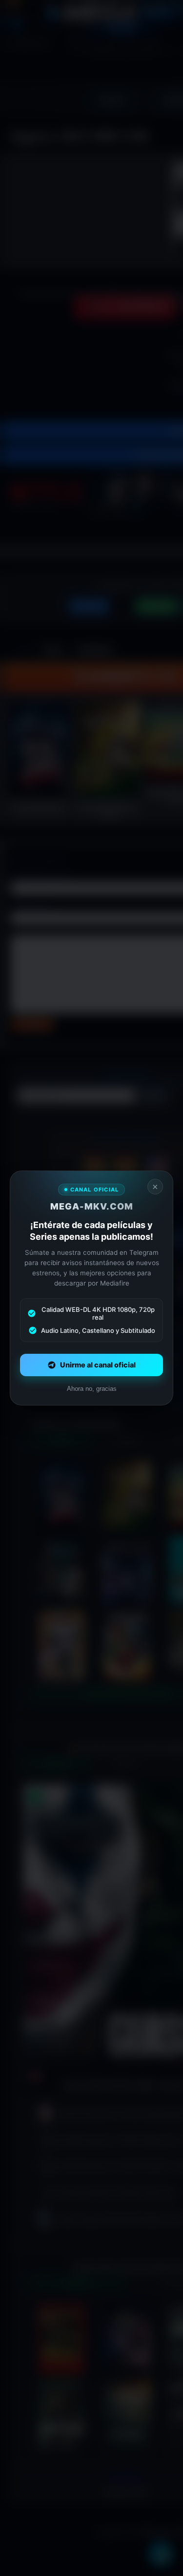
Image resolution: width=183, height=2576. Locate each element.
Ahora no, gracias (92, 1389)
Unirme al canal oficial (98, 1365)
